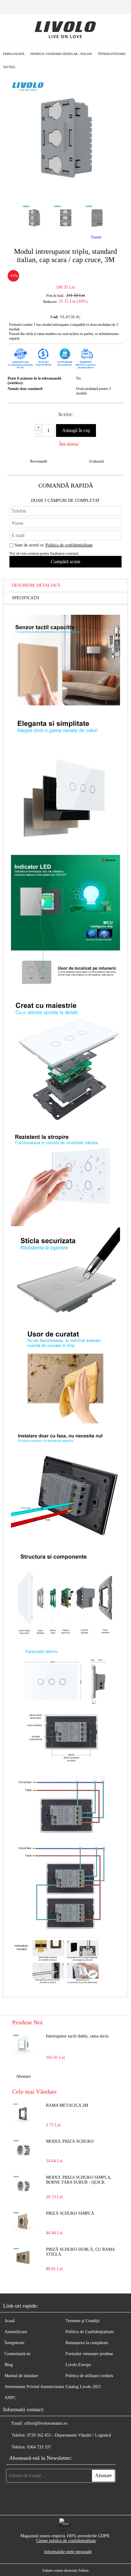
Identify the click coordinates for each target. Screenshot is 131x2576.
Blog (9, 2365)
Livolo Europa (78, 2365)
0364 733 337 (39, 2447)
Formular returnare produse (89, 2354)
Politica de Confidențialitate (90, 2332)
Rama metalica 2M (67, 2105)
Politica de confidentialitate (69, 545)
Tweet (96, 237)
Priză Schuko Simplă (70, 2213)
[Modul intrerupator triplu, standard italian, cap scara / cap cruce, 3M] (65, 194)
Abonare (23, 2076)
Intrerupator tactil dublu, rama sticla (77, 2036)
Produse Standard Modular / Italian (61, 54)
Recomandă (39, 461)
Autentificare (16, 2332)
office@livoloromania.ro (46, 2423)
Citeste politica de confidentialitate (66, 2541)
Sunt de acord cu (54, 545)
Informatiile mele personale (68, 2552)
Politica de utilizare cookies (89, 2376)
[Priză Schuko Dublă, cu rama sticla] (23, 2258)
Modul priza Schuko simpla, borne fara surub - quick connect (79, 2180)
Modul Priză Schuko (70, 2141)
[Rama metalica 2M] (23, 2114)
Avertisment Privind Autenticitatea (34, 2387)
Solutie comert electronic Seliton (65, 2571)
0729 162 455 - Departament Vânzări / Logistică (69, 2435)
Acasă (10, 2321)
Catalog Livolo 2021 (83, 2387)
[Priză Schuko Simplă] (23, 2222)
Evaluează (96, 461)
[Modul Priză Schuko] (23, 2150)
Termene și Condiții (83, 2321)
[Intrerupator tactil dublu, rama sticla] (23, 2045)
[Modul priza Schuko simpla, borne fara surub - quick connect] (23, 2186)
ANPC (10, 2398)
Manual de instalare (21, 2376)
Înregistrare (14, 2343)
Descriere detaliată (36, 585)
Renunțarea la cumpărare (87, 2343)
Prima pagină (14, 54)
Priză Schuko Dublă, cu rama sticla (80, 2252)
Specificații (26, 598)
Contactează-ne (18, 2354)
